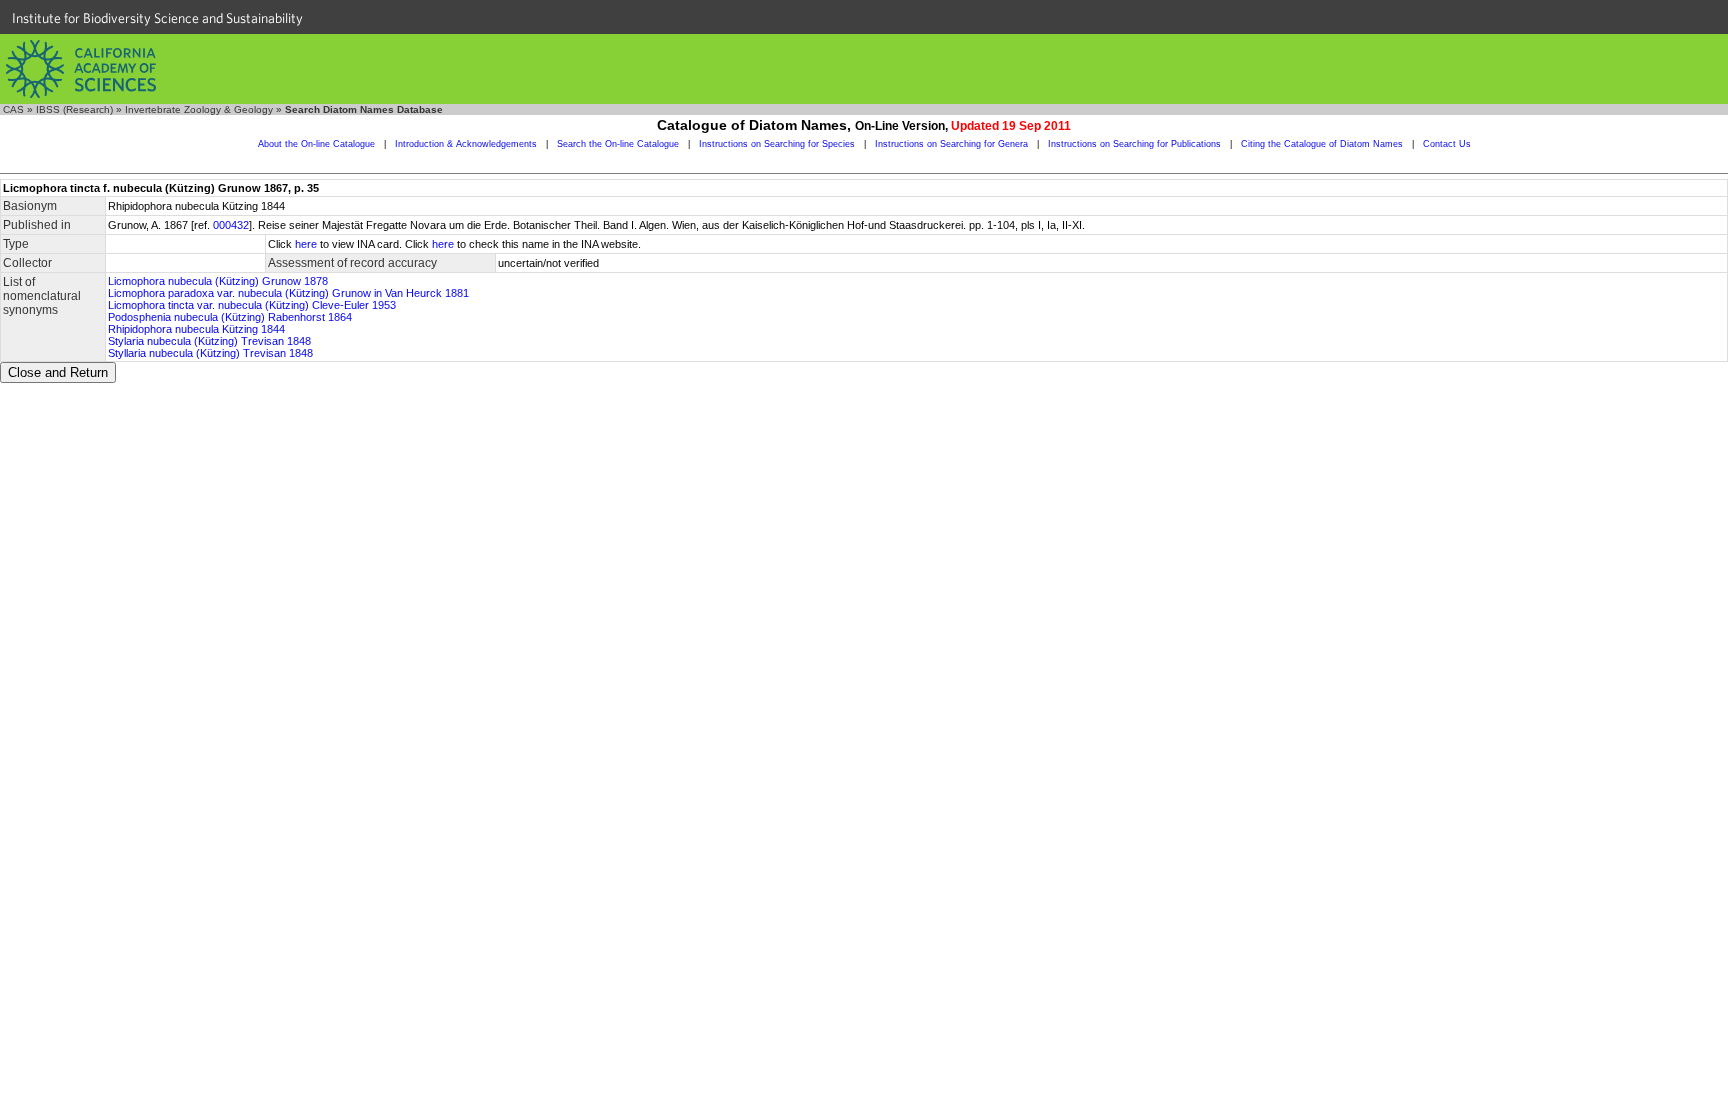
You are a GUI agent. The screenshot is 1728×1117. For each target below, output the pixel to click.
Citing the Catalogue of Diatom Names (1322, 144)
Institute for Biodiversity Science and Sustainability (157, 18)
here (306, 244)
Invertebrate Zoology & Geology (199, 109)
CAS (13, 109)
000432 (231, 225)
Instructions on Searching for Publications (1134, 144)
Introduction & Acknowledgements (466, 144)
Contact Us (1447, 144)
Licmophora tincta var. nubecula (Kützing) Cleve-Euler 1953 (252, 305)
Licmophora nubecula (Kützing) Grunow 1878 (218, 281)
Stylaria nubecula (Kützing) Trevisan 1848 (209, 341)
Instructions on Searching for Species (777, 144)
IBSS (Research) (74, 109)
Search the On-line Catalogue (618, 144)
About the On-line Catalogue (316, 144)
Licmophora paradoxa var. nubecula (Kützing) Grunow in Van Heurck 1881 (288, 293)
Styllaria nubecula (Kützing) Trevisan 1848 (210, 353)
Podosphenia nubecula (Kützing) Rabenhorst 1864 (230, 317)
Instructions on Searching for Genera (951, 144)
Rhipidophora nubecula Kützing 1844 (196, 329)
